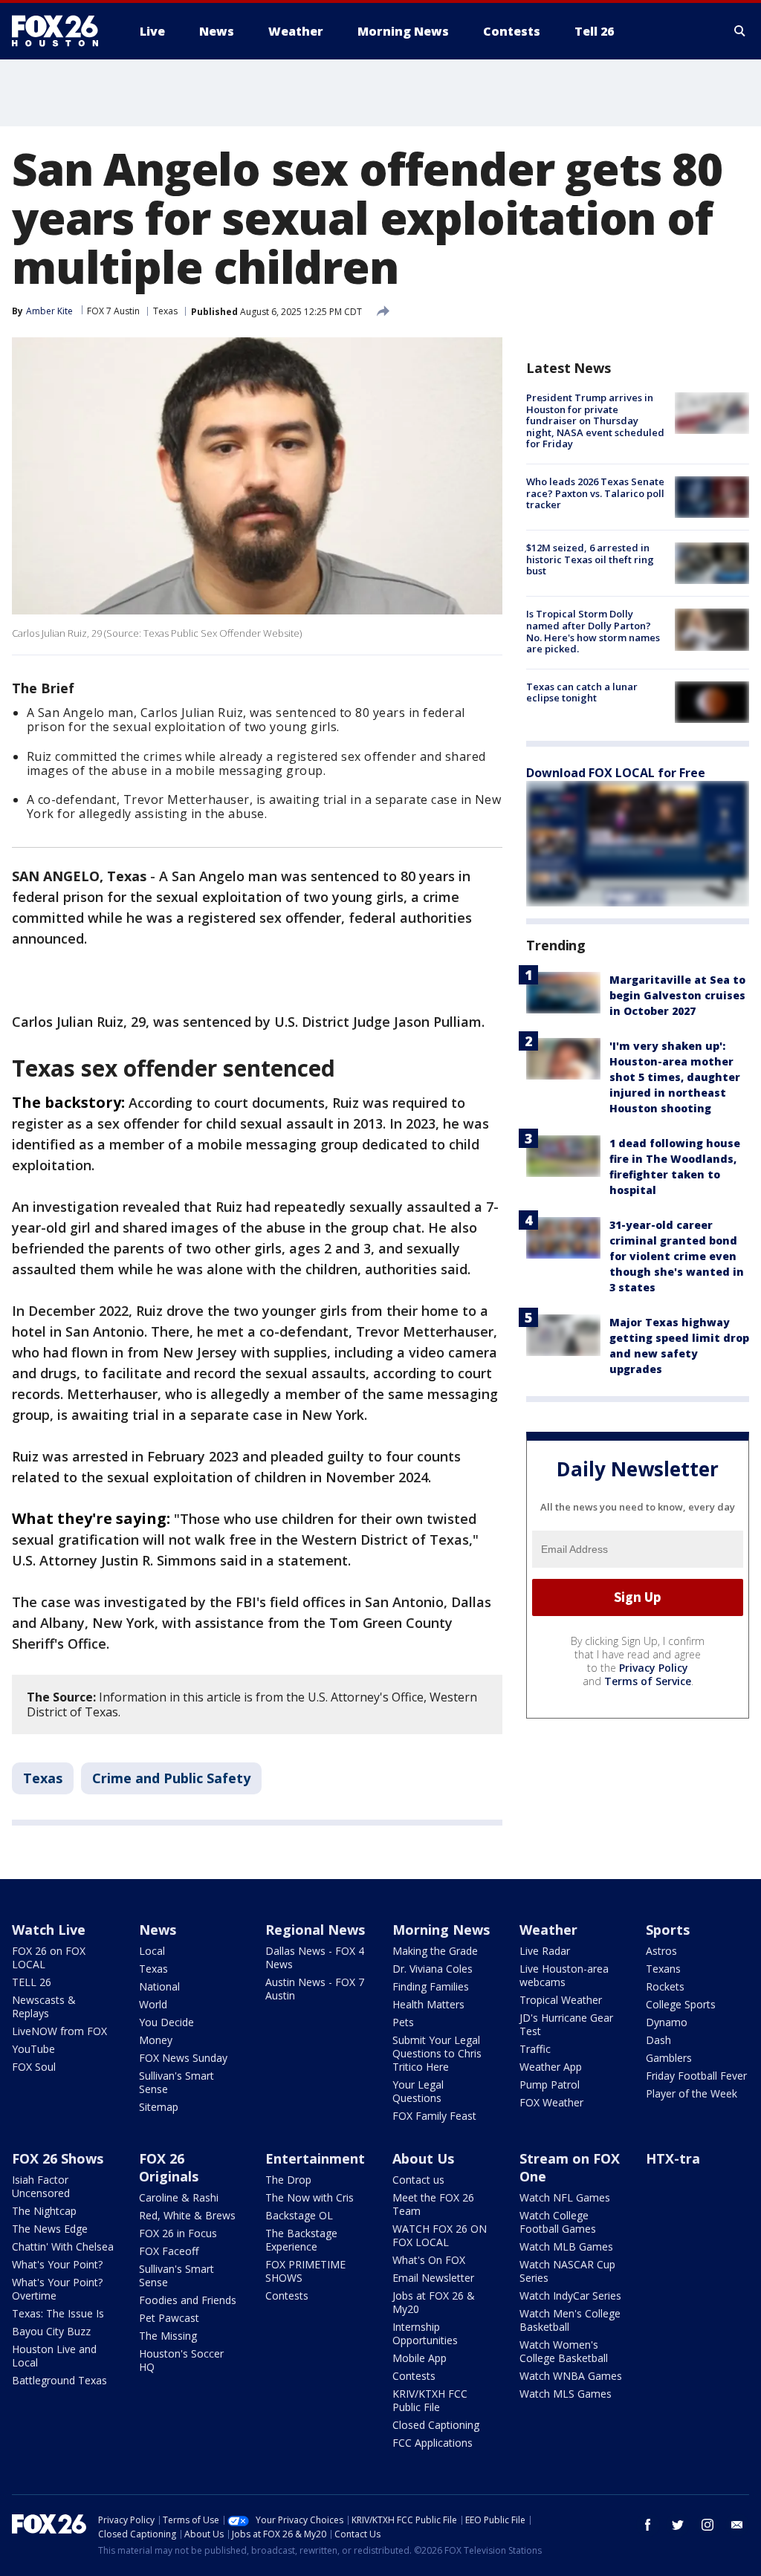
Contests (287, 2296)
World (153, 2004)
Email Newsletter (433, 2278)
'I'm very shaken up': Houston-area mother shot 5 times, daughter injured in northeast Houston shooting (675, 1077)
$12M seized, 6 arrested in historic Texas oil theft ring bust (590, 559)
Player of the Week (692, 2093)
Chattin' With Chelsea (63, 2246)
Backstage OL (299, 2215)
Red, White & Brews (187, 2215)
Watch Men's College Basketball (570, 2320)
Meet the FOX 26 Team (433, 2204)
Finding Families (431, 1986)
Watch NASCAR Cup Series (567, 2271)
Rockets (665, 1986)
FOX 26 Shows (58, 2158)
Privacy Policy (654, 1668)
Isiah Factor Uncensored (41, 2186)
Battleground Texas (59, 2380)
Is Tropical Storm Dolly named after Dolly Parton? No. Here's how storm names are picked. (593, 631)
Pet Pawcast (169, 2318)
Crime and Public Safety (171, 1778)
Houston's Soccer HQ (181, 2360)
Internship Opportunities (425, 2333)
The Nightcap (44, 2211)
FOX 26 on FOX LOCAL (49, 1957)
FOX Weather (551, 2102)
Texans (663, 1969)
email (737, 2525)
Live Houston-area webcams (564, 1975)
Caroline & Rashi (179, 2197)
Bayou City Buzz (51, 2331)
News (158, 1930)
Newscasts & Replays (44, 2006)
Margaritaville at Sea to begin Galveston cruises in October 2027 (677, 995)
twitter (678, 2525)
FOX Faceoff (169, 2251)
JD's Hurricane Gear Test (566, 2024)
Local (152, 1951)
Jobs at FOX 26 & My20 (434, 2302)
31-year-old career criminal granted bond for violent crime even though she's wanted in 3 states (677, 1256)
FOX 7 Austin (113, 311)
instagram (707, 2525)
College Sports (681, 2004)
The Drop (288, 2180)
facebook (648, 2525)
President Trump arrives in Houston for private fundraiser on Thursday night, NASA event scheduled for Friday (595, 421)
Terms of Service (648, 1681)
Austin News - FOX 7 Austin (315, 1989)
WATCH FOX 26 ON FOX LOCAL (440, 2235)
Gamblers (669, 2058)
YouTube (33, 2049)
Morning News (441, 1930)
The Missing (168, 2336)
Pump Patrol (550, 2085)
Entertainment (315, 2158)
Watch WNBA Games (571, 2376)
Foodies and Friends (188, 2300)
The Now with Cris (310, 2197)
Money (156, 2040)
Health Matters (428, 2004)
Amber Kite (49, 311)
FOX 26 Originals (169, 2167)
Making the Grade (435, 1951)
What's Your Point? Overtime (57, 2289)
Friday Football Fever (696, 2076)
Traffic (535, 2049)
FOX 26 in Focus (178, 2233)
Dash (658, 2040)
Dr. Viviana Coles (433, 1969)
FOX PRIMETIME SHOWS (305, 2271)
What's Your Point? (57, 2264)
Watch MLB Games (566, 2246)
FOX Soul (34, 2067)
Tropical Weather (561, 2000)
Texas (165, 311)
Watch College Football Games (558, 2222)
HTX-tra (673, 2158)
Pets (403, 2022)
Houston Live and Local (54, 2356)
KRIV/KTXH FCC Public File (430, 2400)
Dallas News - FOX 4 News (315, 1957)
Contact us (418, 2180)
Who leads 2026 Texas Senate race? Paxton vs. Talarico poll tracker (595, 493)
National (159, 1986)
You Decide (166, 2022)
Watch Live (49, 1930)
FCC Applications (433, 2443)
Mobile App (420, 2358)
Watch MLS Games (566, 2394)
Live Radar (545, 1951)
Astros (661, 1951)
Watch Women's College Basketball (564, 2351)
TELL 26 (32, 1982)
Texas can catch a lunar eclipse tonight (582, 692)
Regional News (315, 1930)
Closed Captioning (436, 2425)
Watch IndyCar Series (570, 2296)
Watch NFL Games (565, 2197)
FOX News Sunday (183, 2058)
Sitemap (159, 2107)
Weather (548, 1930)
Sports (668, 1930)
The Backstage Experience (301, 2240)
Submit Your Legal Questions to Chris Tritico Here (437, 2053)
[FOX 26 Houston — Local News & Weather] (61, 31)
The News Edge (50, 2229)
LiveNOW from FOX (59, 2031)
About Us (423, 2158)
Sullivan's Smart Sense (177, 2082)
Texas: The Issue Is (58, 2313)
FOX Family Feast (434, 2116)
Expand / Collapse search (740, 31)
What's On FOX (429, 2260)
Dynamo (667, 2022)
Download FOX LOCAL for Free (616, 773)
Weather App (551, 2067)
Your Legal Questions (418, 2091)
